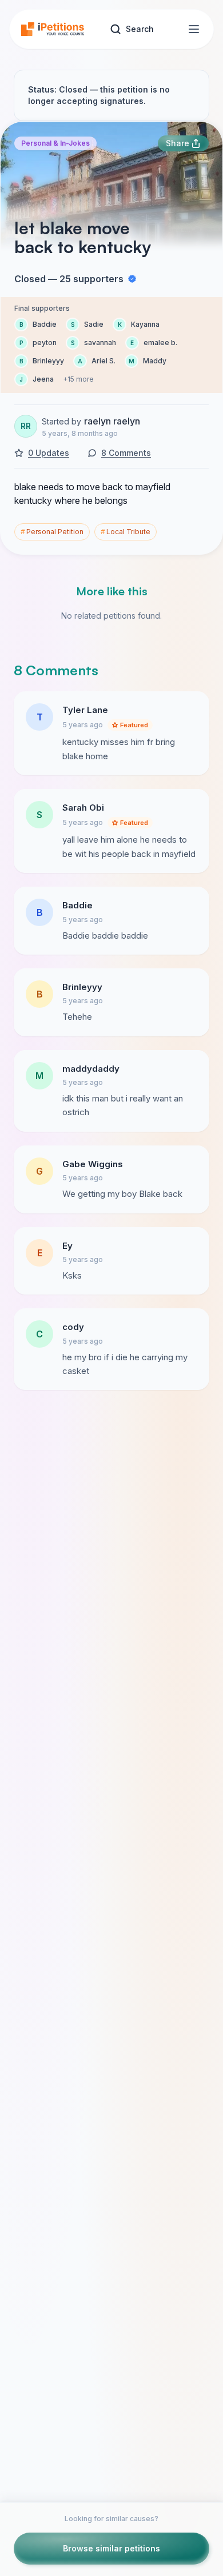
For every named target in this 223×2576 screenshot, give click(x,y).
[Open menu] (194, 29)
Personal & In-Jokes (55, 143)
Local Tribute (126, 532)
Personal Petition (52, 532)
